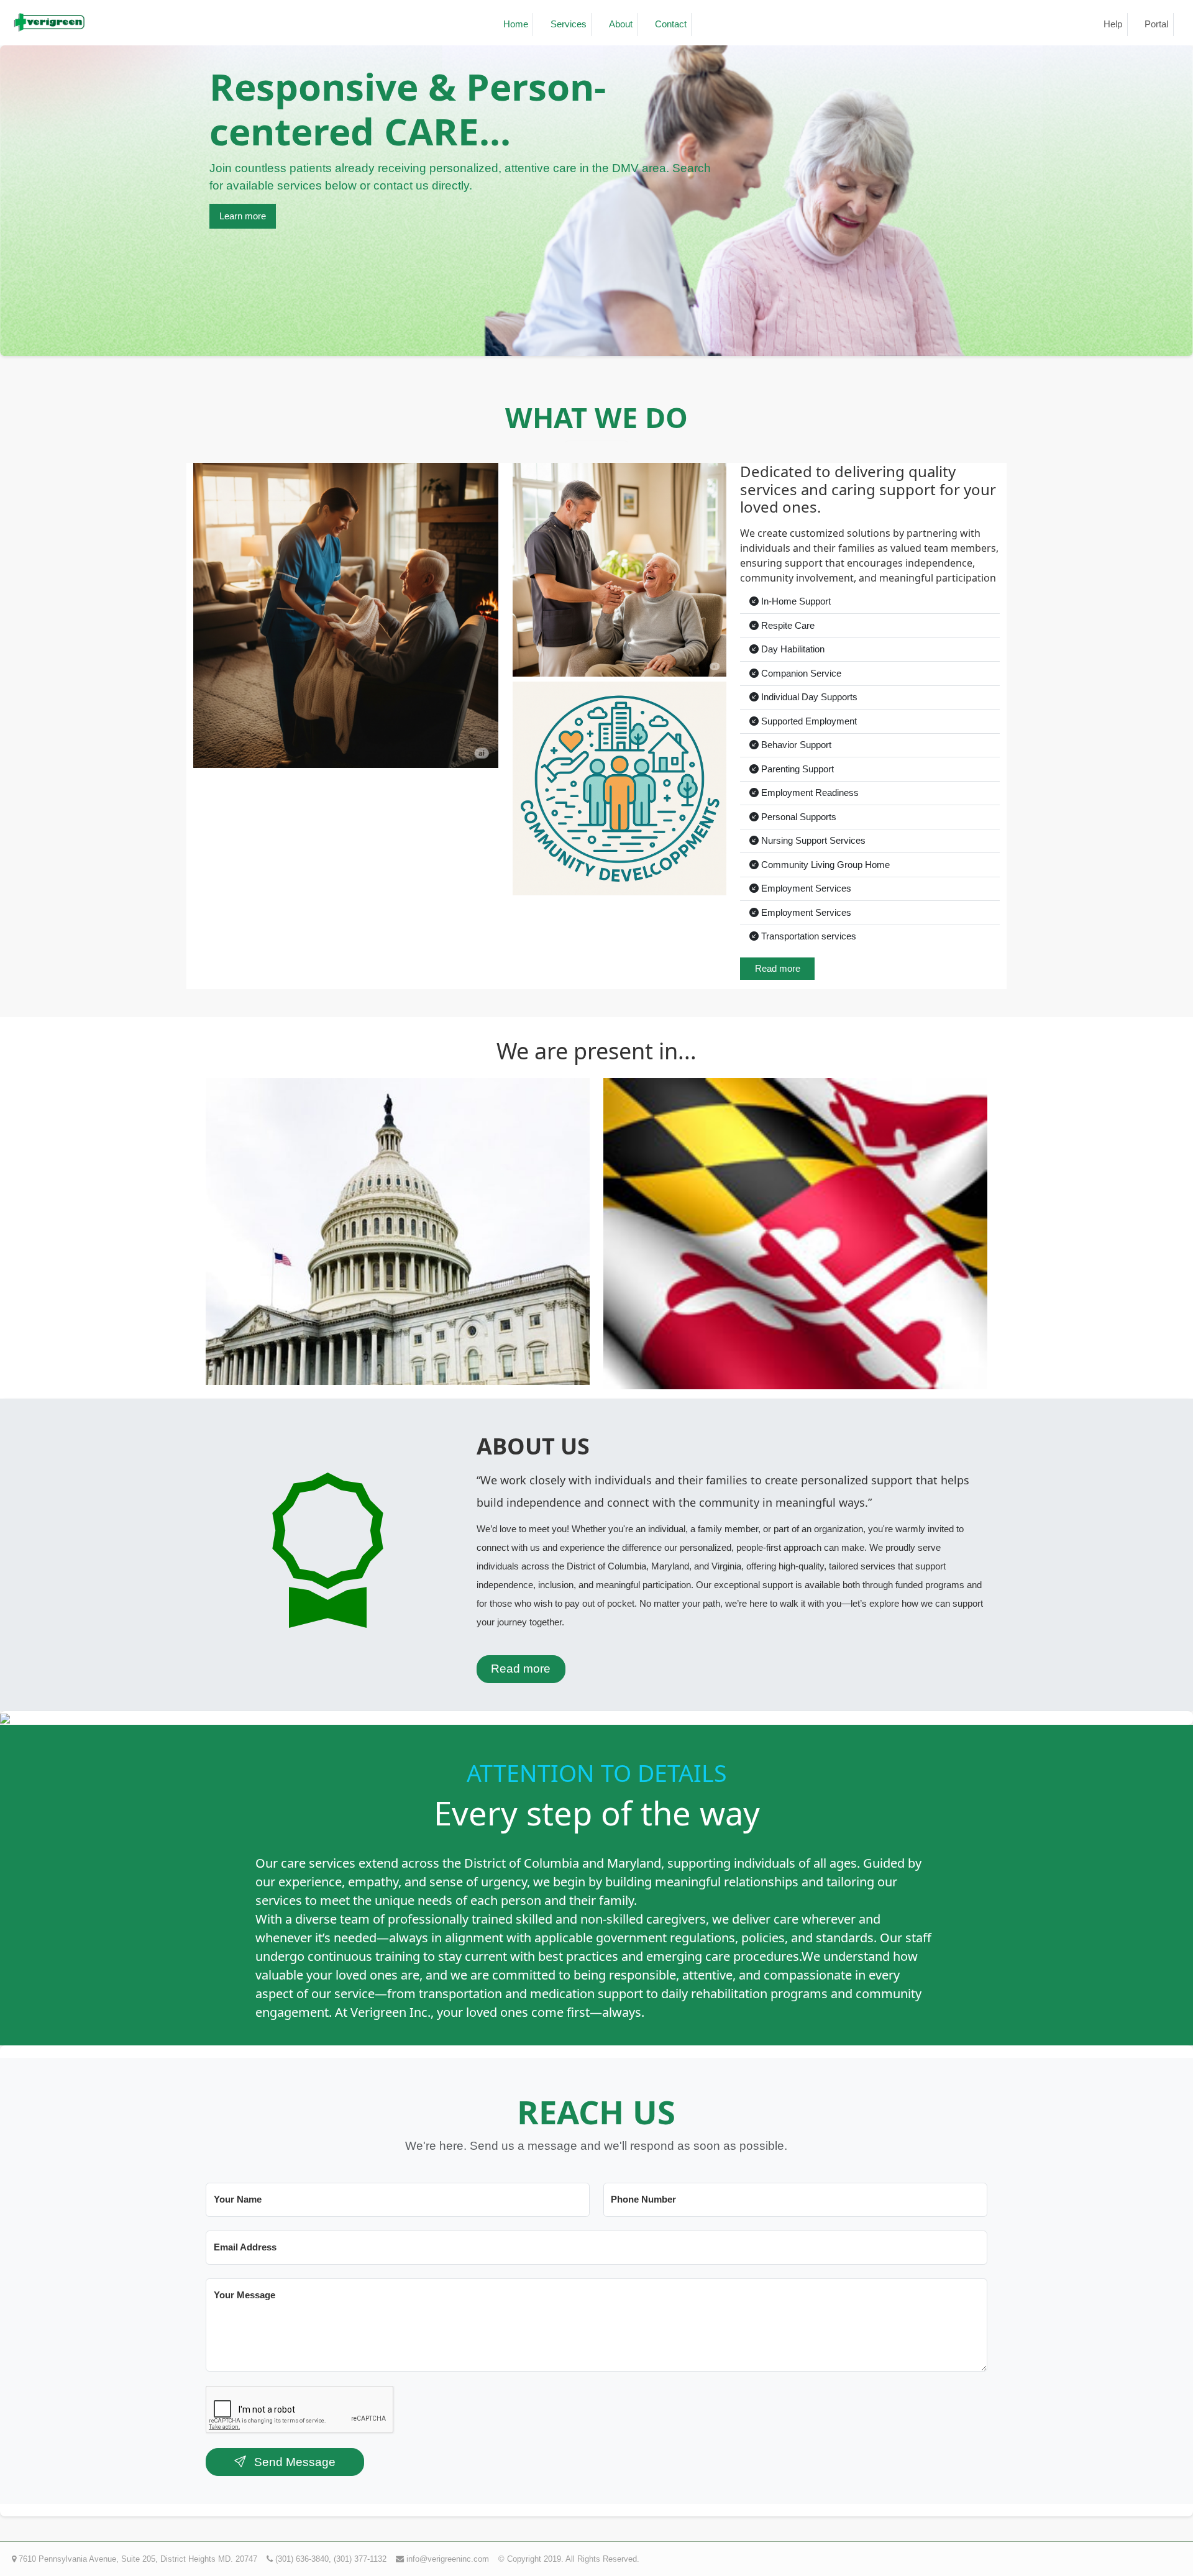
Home (516, 24)
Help (1113, 24)
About (621, 24)
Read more (778, 968)
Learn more (243, 216)
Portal (1156, 24)
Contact (671, 24)
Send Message (293, 2462)
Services (569, 24)
